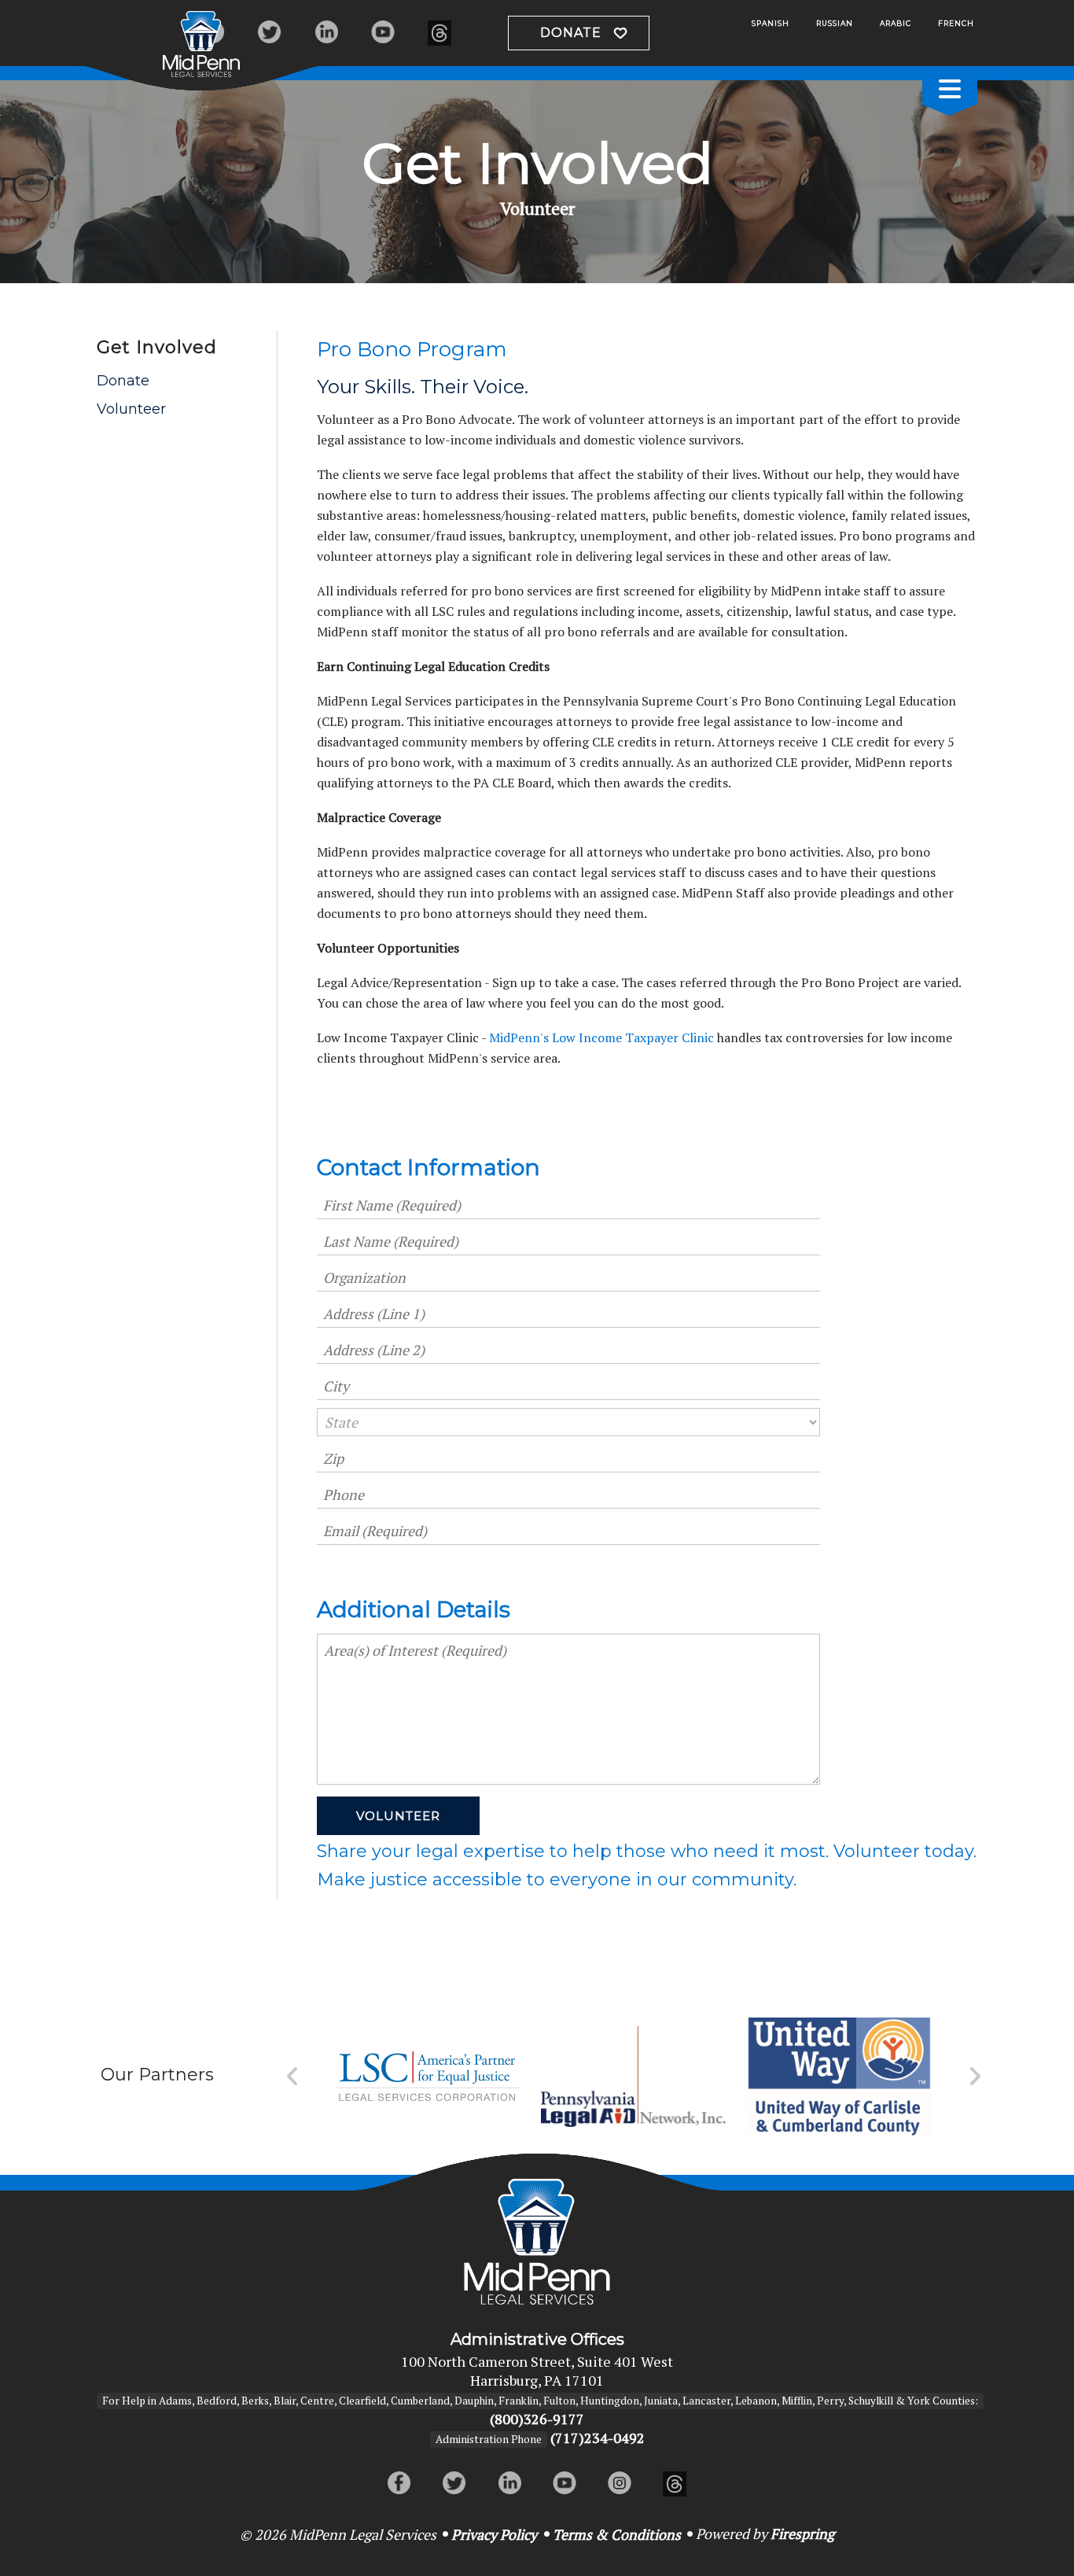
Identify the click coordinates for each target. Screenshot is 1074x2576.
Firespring (802, 2534)
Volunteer (131, 409)
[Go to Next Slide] (975, 2077)
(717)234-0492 (598, 2438)
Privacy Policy (494, 2534)
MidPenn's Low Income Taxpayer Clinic (601, 1037)
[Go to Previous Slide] (293, 2077)
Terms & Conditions (617, 2534)
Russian (835, 23)
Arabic (896, 23)
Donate (571, 33)
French (956, 23)
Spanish (771, 23)
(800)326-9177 (537, 2419)
